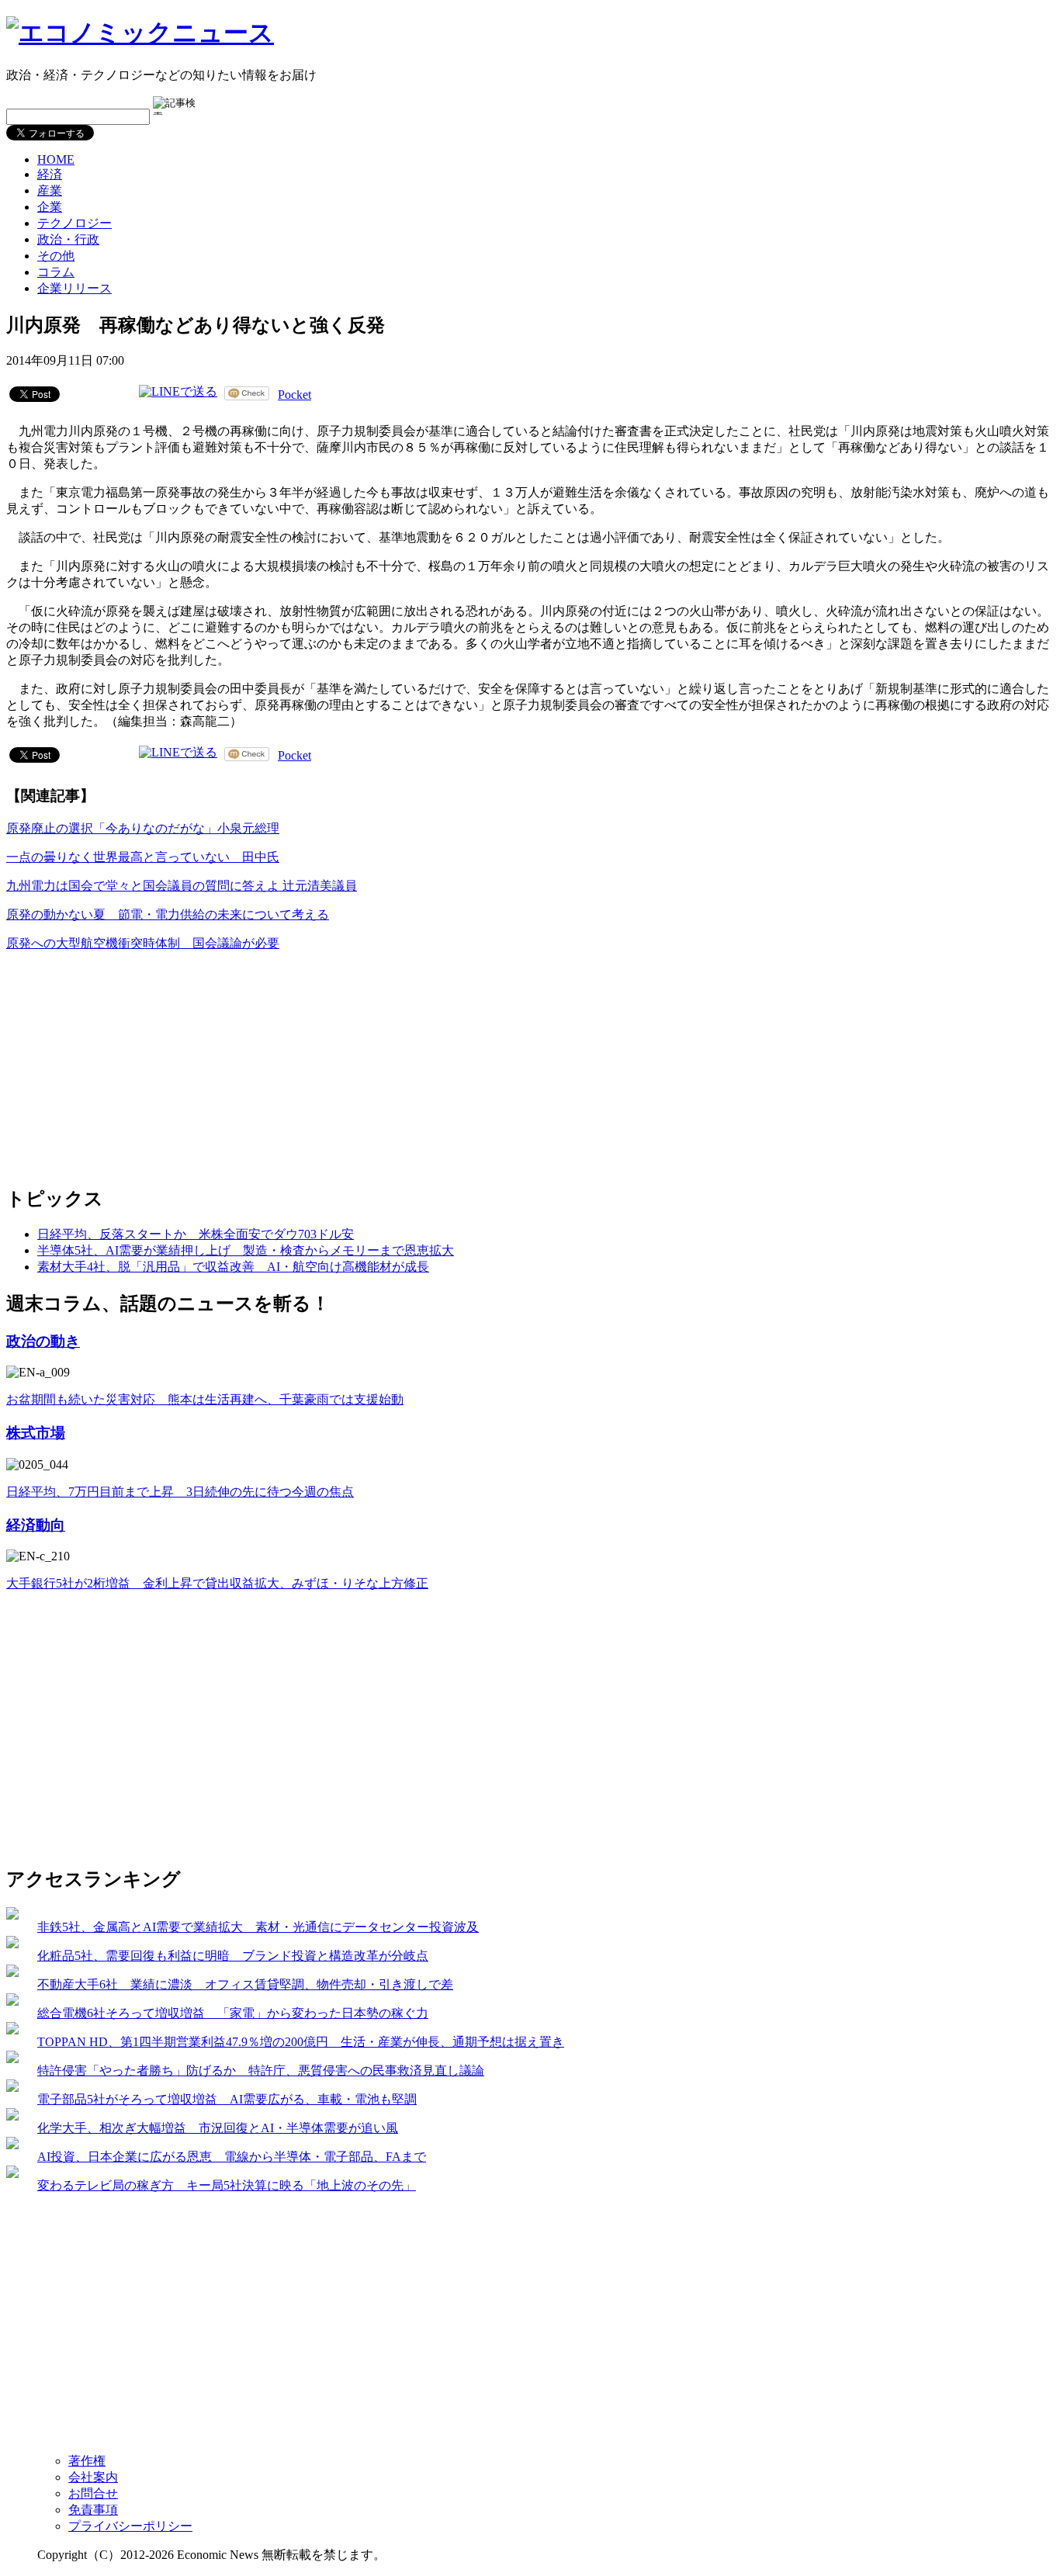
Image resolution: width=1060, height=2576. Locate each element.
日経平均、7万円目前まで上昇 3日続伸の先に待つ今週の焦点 (180, 1492)
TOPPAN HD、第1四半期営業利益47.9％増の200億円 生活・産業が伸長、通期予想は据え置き (301, 2042)
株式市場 (36, 1433)
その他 (56, 256)
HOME (56, 159)
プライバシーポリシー (130, 2526)
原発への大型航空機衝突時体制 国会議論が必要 (143, 943)
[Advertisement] (123, 1061)
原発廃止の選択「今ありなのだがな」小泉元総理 (143, 828)
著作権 (87, 2461)
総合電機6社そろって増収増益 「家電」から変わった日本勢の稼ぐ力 (233, 2013)
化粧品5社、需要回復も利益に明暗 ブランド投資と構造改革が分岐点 (233, 1956)
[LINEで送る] (178, 393)
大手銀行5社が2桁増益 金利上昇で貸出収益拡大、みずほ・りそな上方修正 (217, 1583)
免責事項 (93, 2510)
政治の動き (43, 1341)
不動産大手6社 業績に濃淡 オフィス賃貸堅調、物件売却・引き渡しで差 (245, 1984)
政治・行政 (68, 239)
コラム (56, 272)
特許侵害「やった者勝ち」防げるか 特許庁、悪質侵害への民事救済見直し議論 (261, 2070)
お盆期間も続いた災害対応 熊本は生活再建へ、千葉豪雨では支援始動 (205, 1399)
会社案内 (93, 2477)
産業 (50, 190)
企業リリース (74, 288)
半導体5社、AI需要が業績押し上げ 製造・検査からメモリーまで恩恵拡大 (246, 1250)
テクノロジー (74, 223)
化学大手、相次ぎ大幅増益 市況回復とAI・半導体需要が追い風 (218, 2128)
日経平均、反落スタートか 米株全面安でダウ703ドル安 (196, 1234)
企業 (50, 207)
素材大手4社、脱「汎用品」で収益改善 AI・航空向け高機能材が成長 (233, 1267)
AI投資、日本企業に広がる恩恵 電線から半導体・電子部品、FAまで (232, 2157)
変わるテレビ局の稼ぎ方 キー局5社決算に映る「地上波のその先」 (227, 2185)
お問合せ (93, 2493)
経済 (50, 174)
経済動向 (36, 1525)
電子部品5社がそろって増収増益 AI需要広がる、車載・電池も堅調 (227, 2099)
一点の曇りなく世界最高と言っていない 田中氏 (143, 857)
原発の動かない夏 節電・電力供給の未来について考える (168, 914)
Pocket (294, 395)
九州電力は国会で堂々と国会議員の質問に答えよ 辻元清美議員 (182, 886)
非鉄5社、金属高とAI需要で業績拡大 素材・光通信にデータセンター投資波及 (258, 1927)
